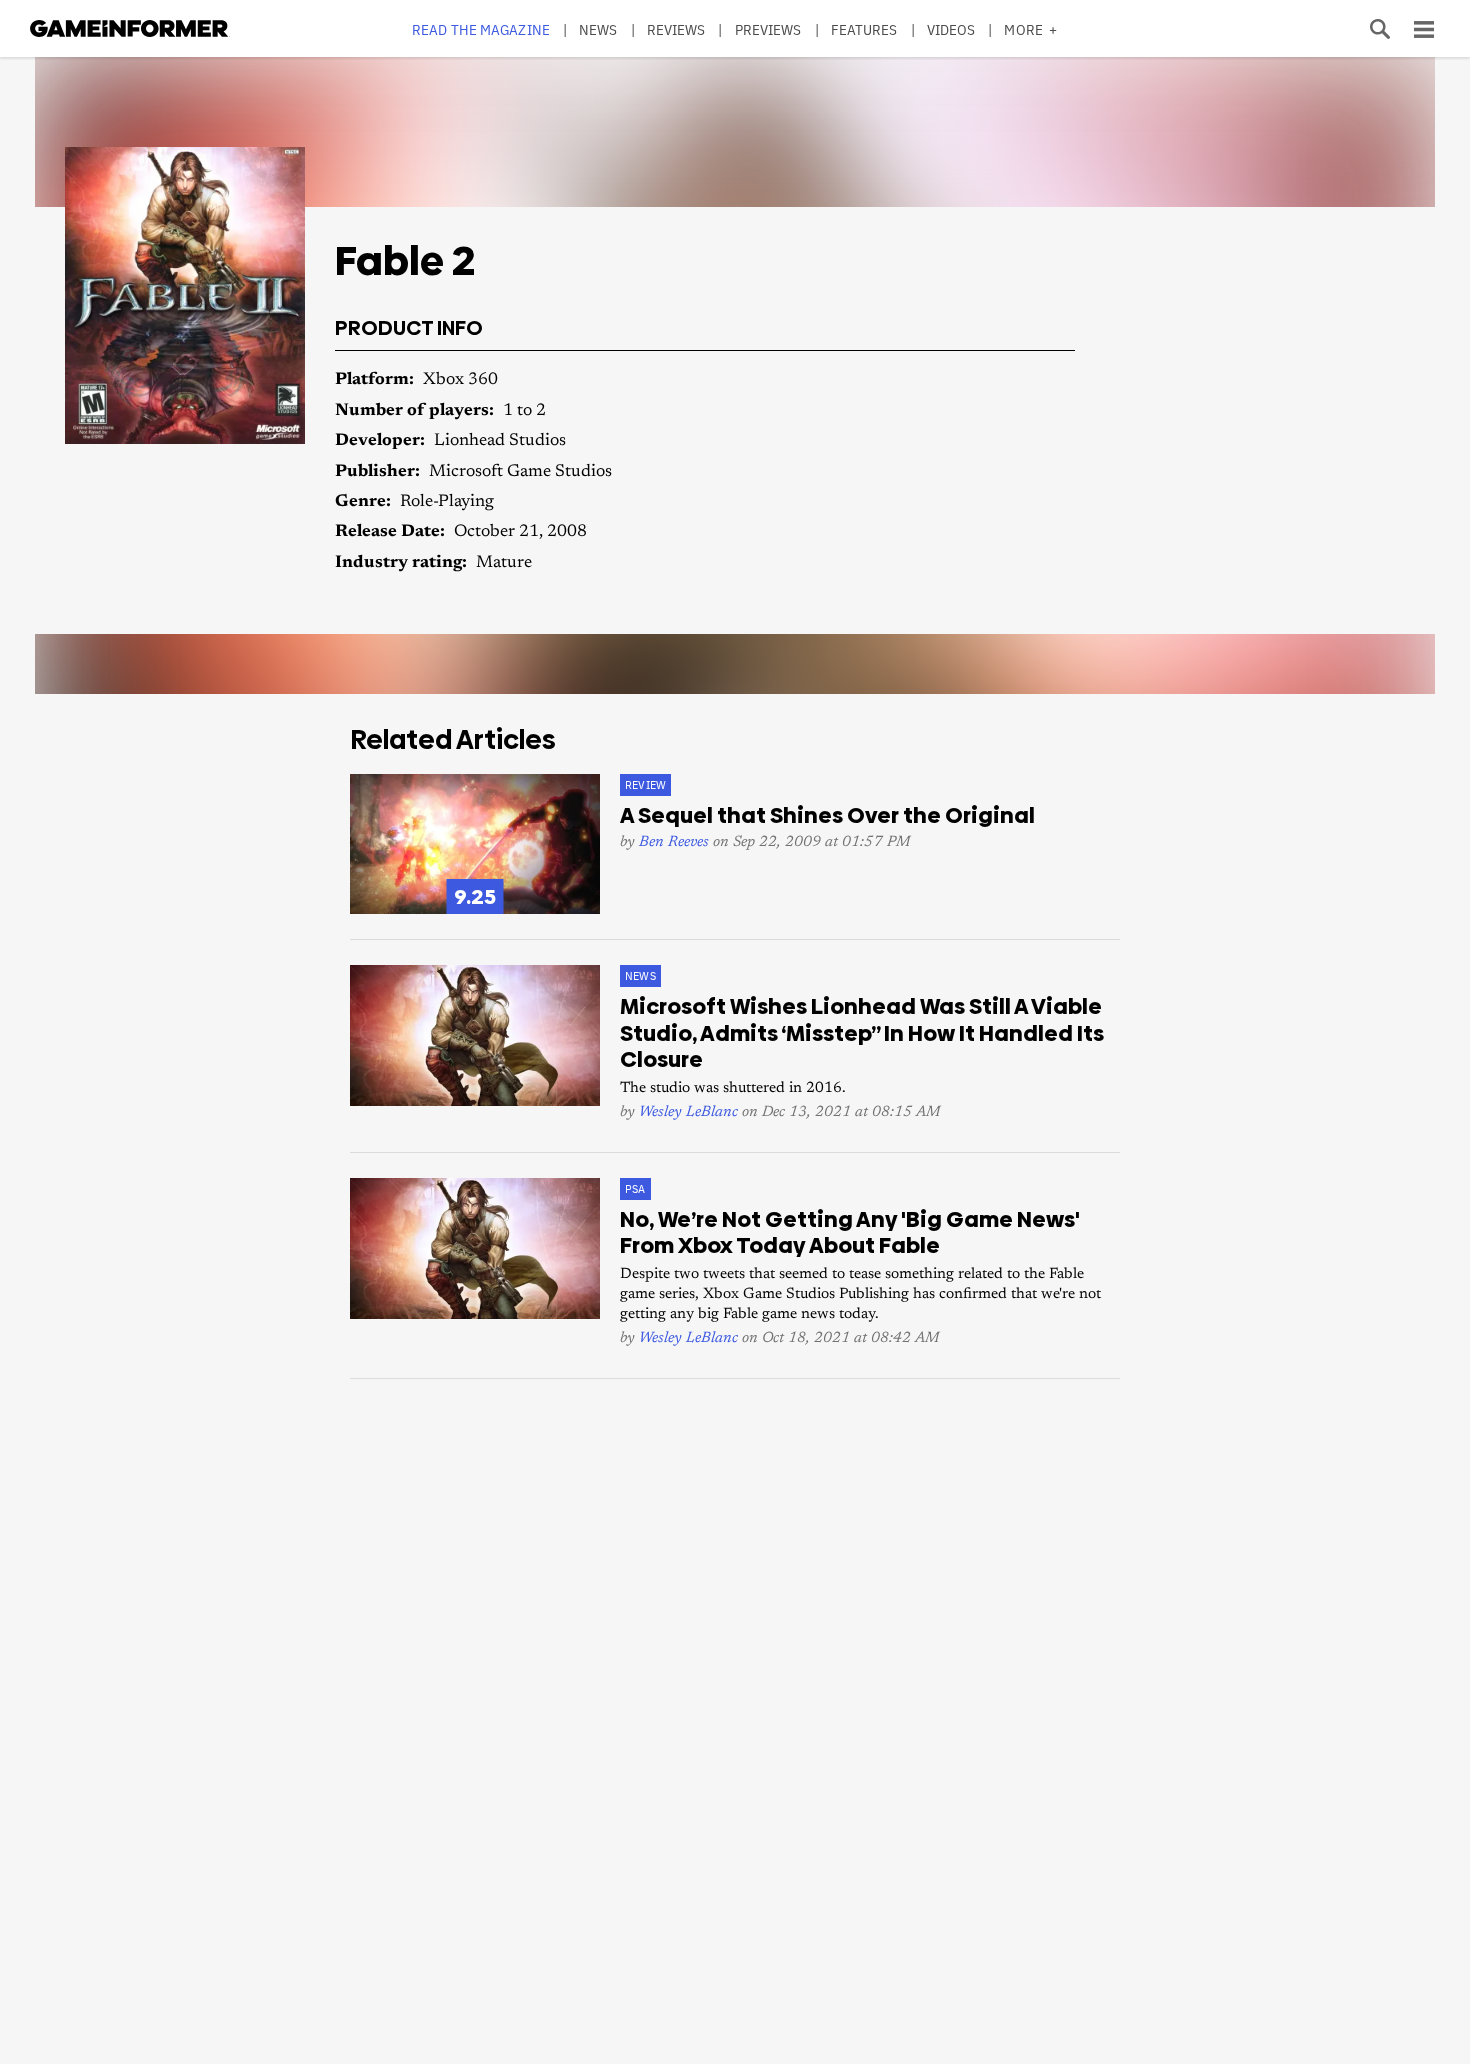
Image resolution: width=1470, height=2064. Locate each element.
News (598, 29)
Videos (951, 29)
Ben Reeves (674, 842)
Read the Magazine (481, 29)
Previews (768, 29)
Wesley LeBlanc (688, 1112)
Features (864, 29)
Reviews (676, 29)
